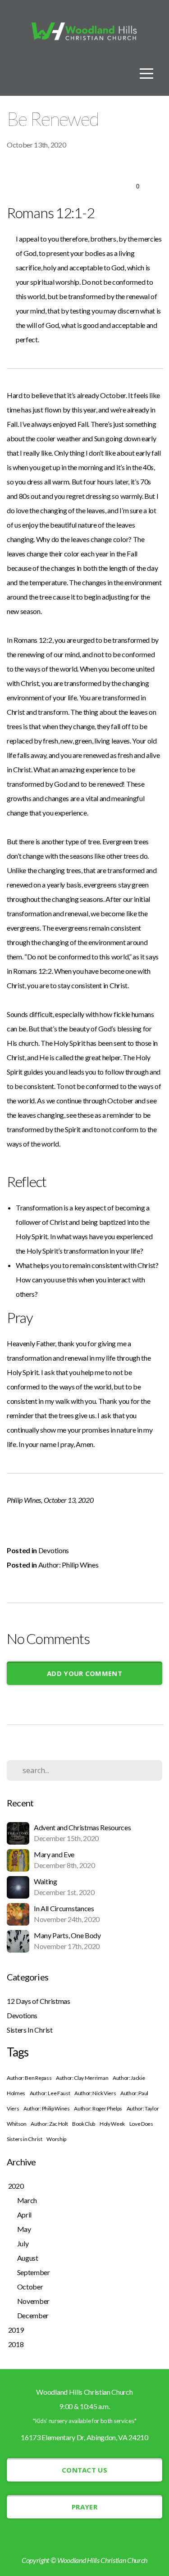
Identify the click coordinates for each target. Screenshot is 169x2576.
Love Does (141, 2124)
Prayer (84, 2507)
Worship (56, 2139)
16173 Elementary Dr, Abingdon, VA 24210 (84, 2437)
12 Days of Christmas (39, 2001)
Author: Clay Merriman (82, 2078)
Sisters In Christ (30, 2030)
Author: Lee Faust (50, 2093)
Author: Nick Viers (95, 2093)
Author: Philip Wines (69, 1565)
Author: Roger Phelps (98, 2108)
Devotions (54, 1550)
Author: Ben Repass (29, 2078)
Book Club (84, 2124)
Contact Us (84, 2470)
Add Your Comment (84, 1673)
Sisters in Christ (25, 2139)
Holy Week (112, 2124)
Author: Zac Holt (49, 2124)
